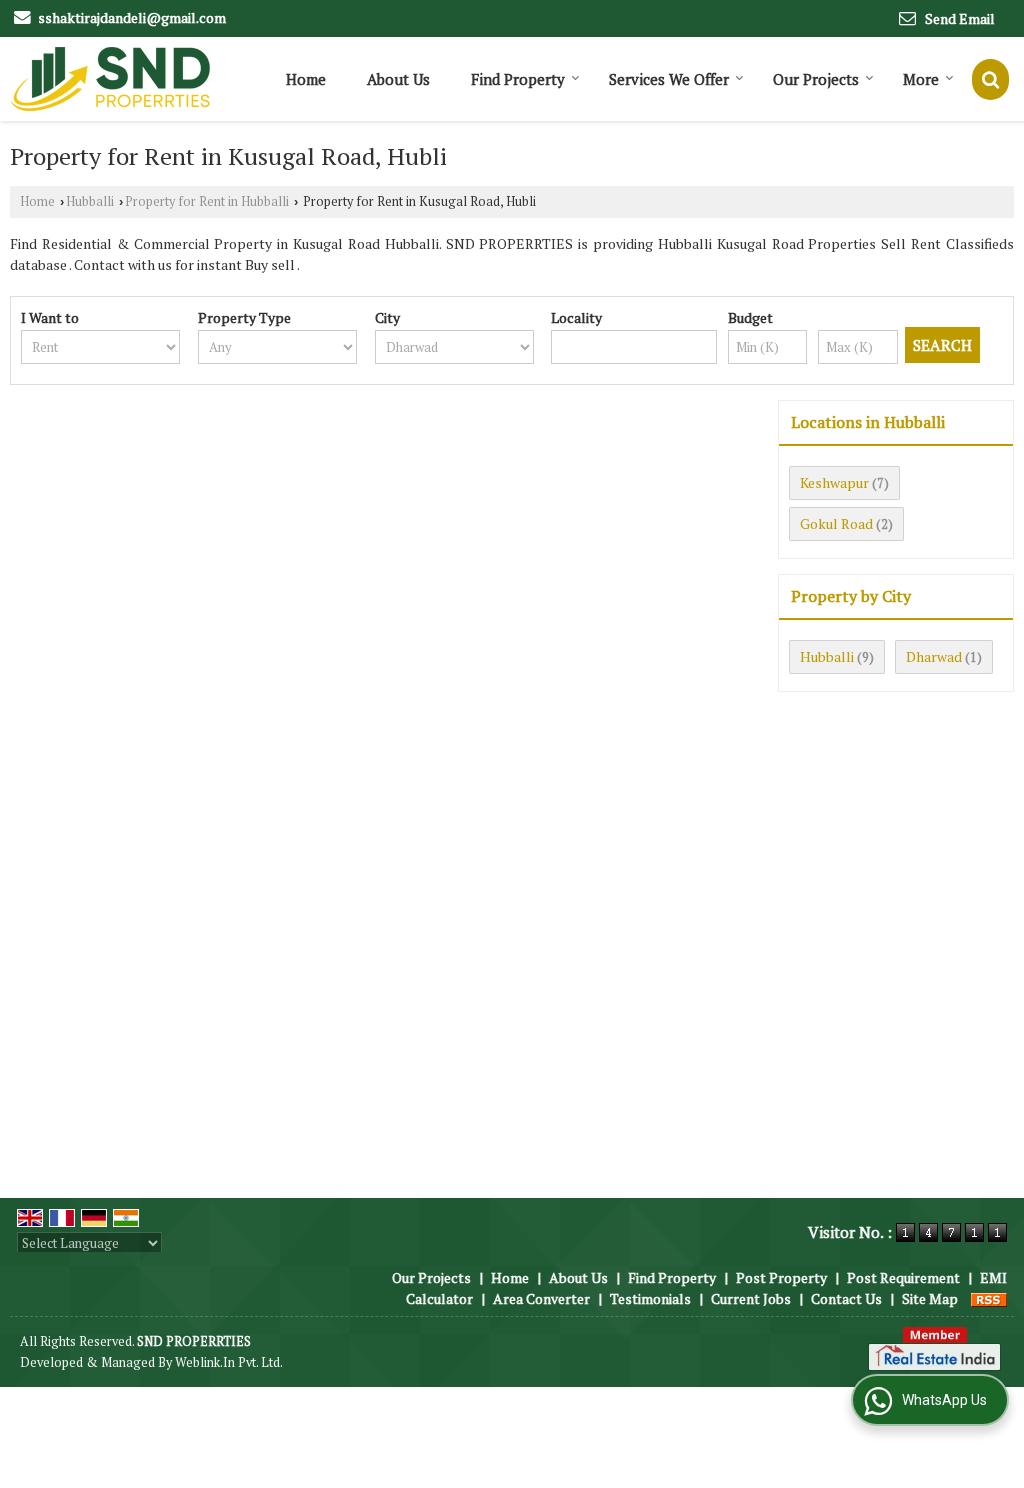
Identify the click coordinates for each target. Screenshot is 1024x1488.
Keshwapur (834, 482)
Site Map (930, 1298)
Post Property (781, 1277)
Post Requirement (903, 1277)
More (921, 79)
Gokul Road (836, 523)
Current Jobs (751, 1298)
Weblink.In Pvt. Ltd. (229, 1362)
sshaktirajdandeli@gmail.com (132, 17)
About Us (398, 79)
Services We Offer (669, 79)
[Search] (990, 79)
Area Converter (541, 1298)
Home (306, 79)
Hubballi (90, 201)
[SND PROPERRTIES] (110, 79)
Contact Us (846, 1298)
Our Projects (816, 79)
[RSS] (989, 1298)
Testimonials (650, 1298)
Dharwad (934, 656)
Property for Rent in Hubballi (207, 201)
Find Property (518, 79)
